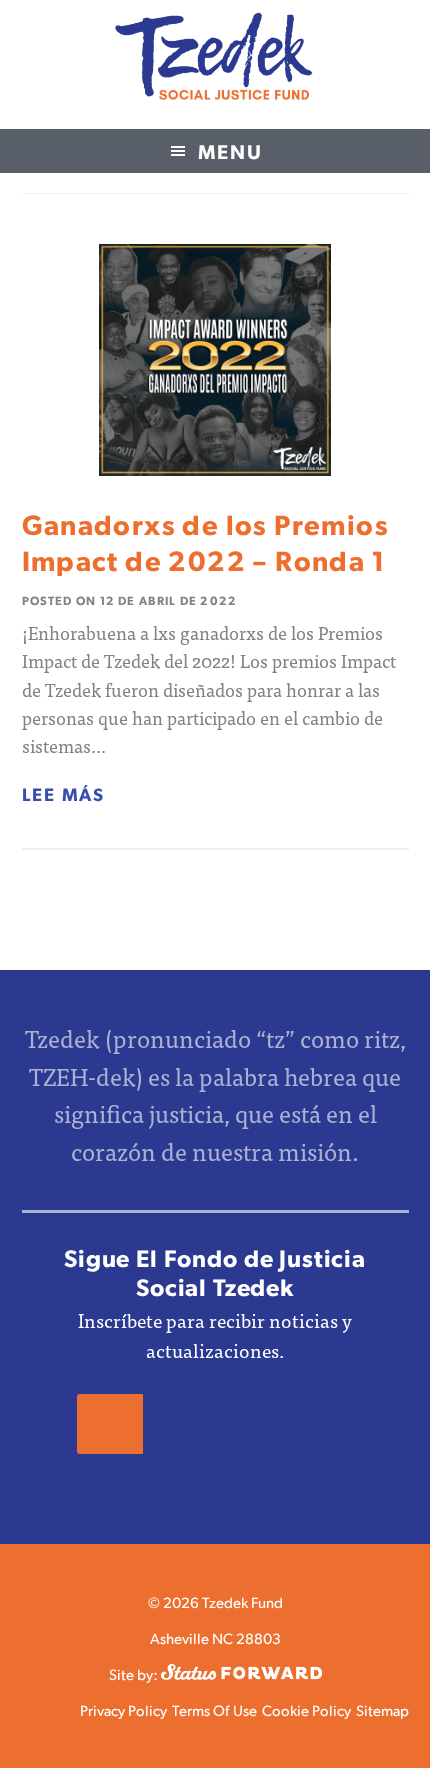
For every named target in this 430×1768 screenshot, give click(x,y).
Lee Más (64, 793)
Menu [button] (230, 151)
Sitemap (382, 1709)
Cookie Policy (306, 1709)
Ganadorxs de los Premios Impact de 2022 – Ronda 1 (206, 541)
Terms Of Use (214, 1709)
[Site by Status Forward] (241, 1673)
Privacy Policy (123, 1709)
